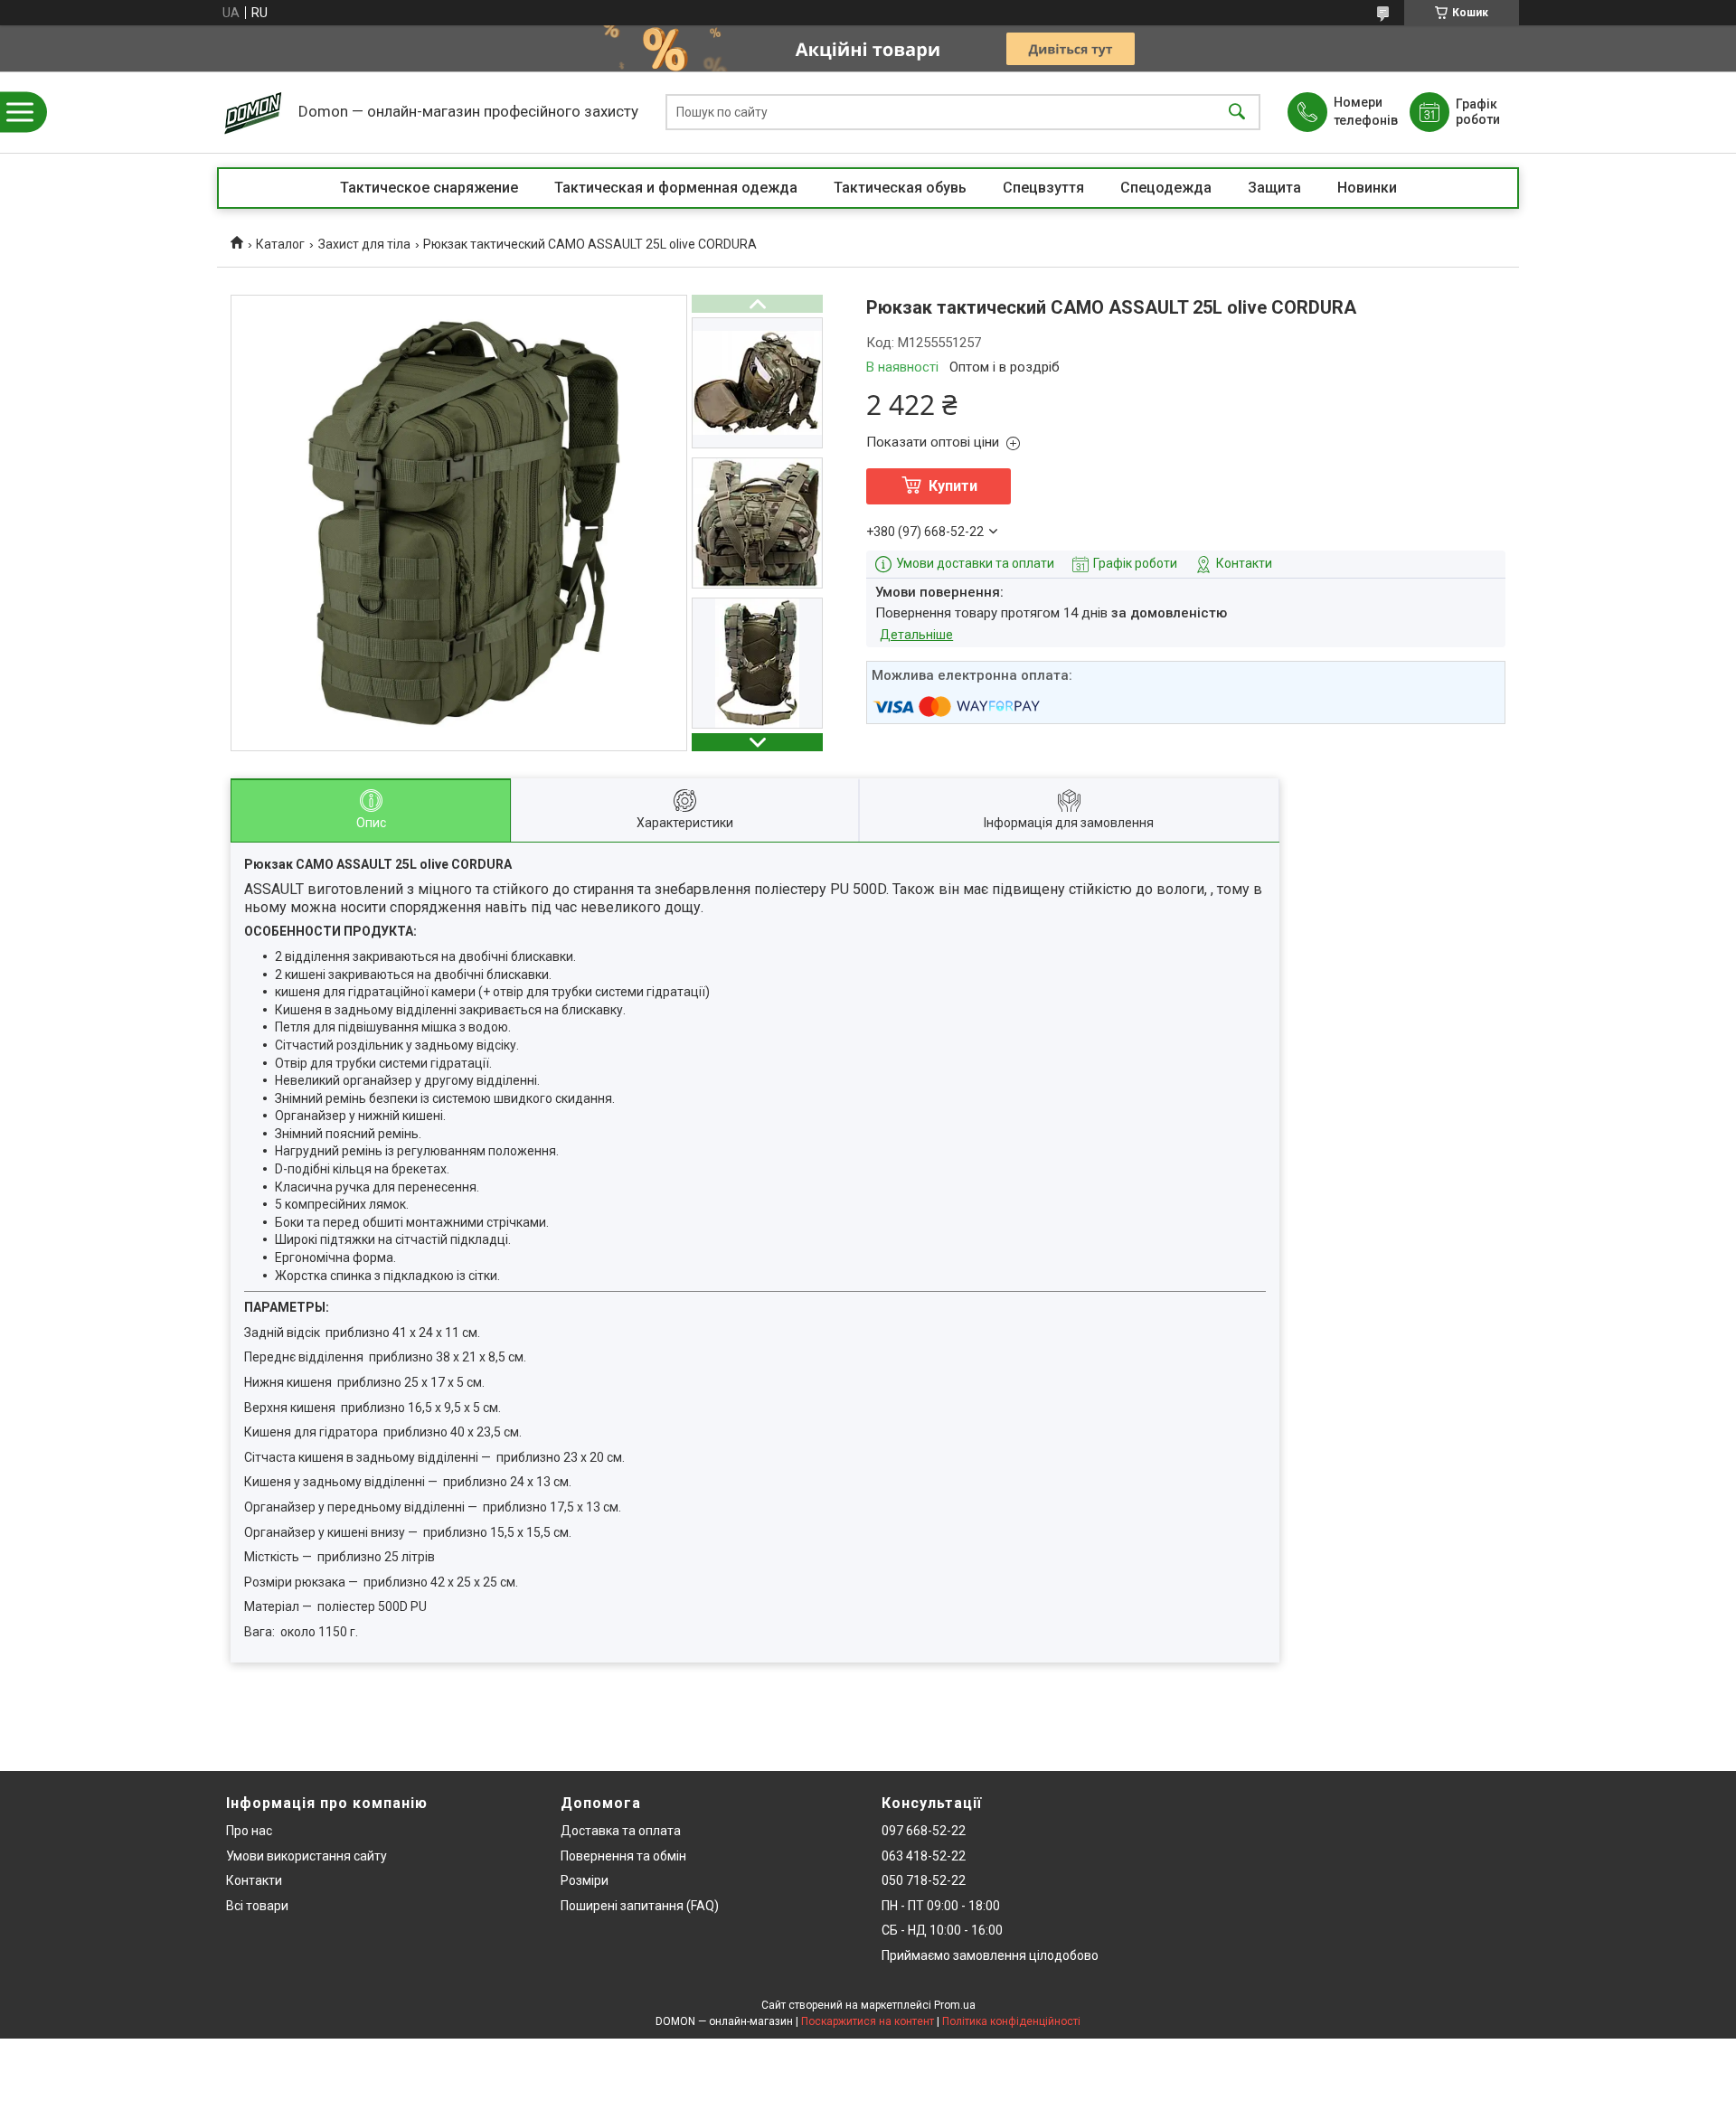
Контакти (254, 1880)
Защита (1274, 188)
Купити (953, 486)
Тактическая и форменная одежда (676, 188)
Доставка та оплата (621, 1831)
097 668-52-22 (924, 1831)
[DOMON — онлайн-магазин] (253, 112)
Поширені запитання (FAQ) (640, 1906)
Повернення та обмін (623, 1856)
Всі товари (257, 1906)
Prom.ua (955, 2005)
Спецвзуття (1043, 188)
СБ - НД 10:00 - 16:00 (942, 1930)
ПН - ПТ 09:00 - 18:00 (941, 1906)
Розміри (585, 1880)
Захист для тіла (364, 244)
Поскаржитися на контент (868, 2021)
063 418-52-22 (924, 1856)
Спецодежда (1166, 188)
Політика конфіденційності (1011, 2021)
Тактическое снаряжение (429, 188)
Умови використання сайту (307, 1856)
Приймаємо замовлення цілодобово (990, 1955)
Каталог (280, 244)
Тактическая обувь (900, 188)
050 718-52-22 (924, 1880)
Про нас (249, 1831)
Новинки (1367, 188)
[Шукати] (1237, 113)
